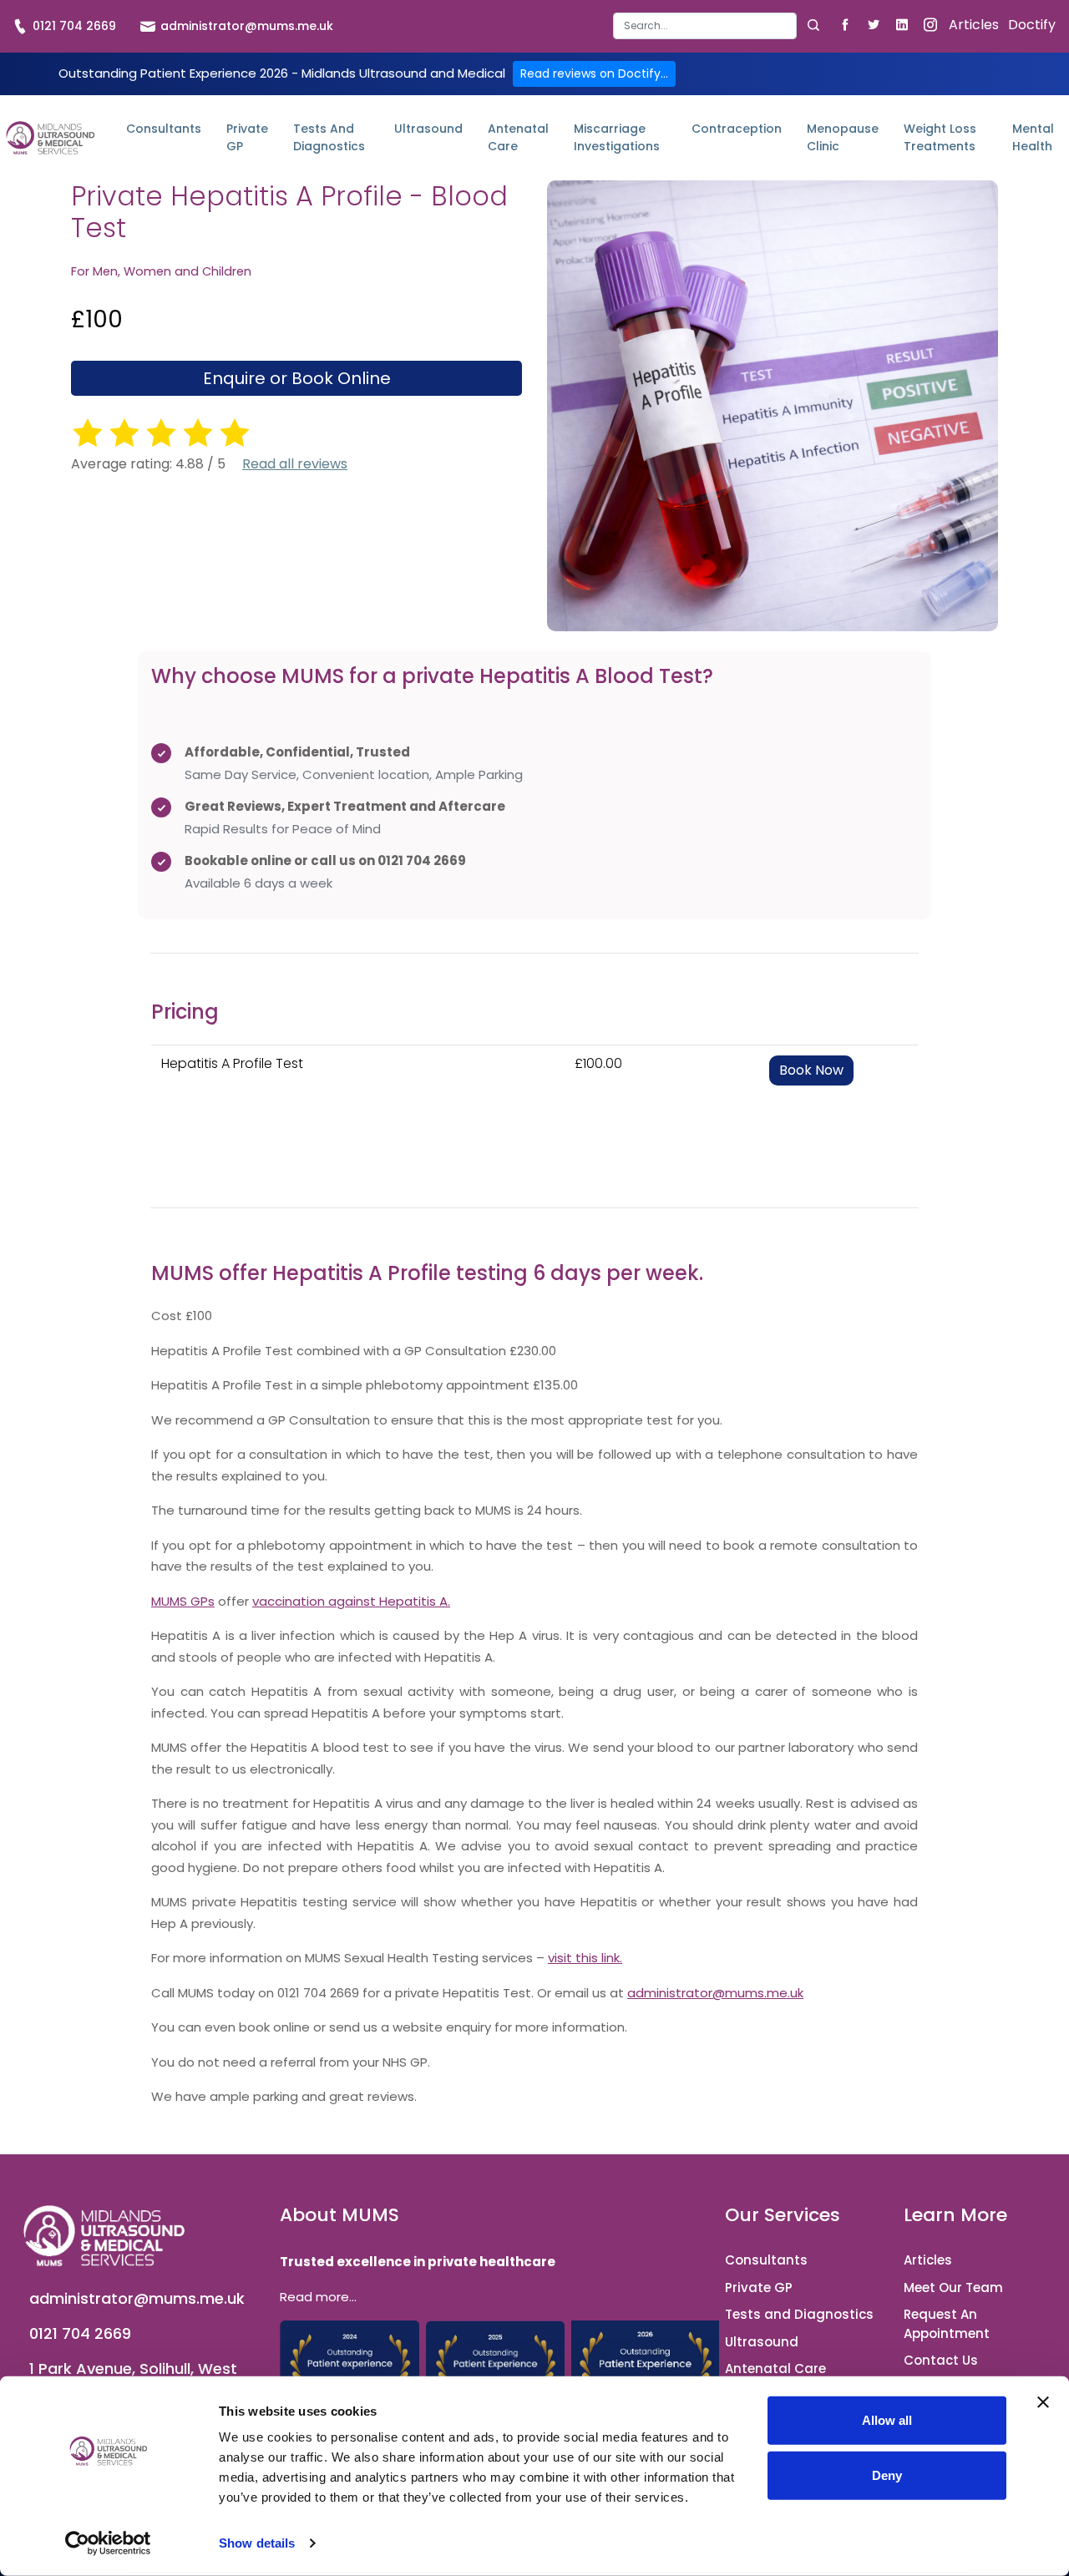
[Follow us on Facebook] (845, 24)
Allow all (887, 2420)
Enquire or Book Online (297, 378)
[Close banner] (1043, 2402)
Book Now (811, 1070)
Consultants (164, 129)
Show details (257, 2543)
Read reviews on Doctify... (594, 73)
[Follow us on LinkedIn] (902, 24)
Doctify (1032, 25)
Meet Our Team (953, 2288)
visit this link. (585, 1958)
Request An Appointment (947, 2324)
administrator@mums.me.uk (245, 26)
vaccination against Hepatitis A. (351, 1601)
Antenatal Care (518, 137)
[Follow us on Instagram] (930, 24)
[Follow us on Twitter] (873, 24)
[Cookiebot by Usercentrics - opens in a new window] (108, 2543)
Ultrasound (428, 129)
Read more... (318, 2297)
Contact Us (941, 2360)
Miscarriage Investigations (617, 137)
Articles (974, 25)
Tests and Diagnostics (329, 137)
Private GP (247, 137)
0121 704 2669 (73, 26)
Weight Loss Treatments (940, 137)
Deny (887, 2475)
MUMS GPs (183, 1601)
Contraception (737, 129)
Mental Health (1033, 137)
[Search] (813, 25)
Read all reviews (295, 464)
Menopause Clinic (843, 137)
